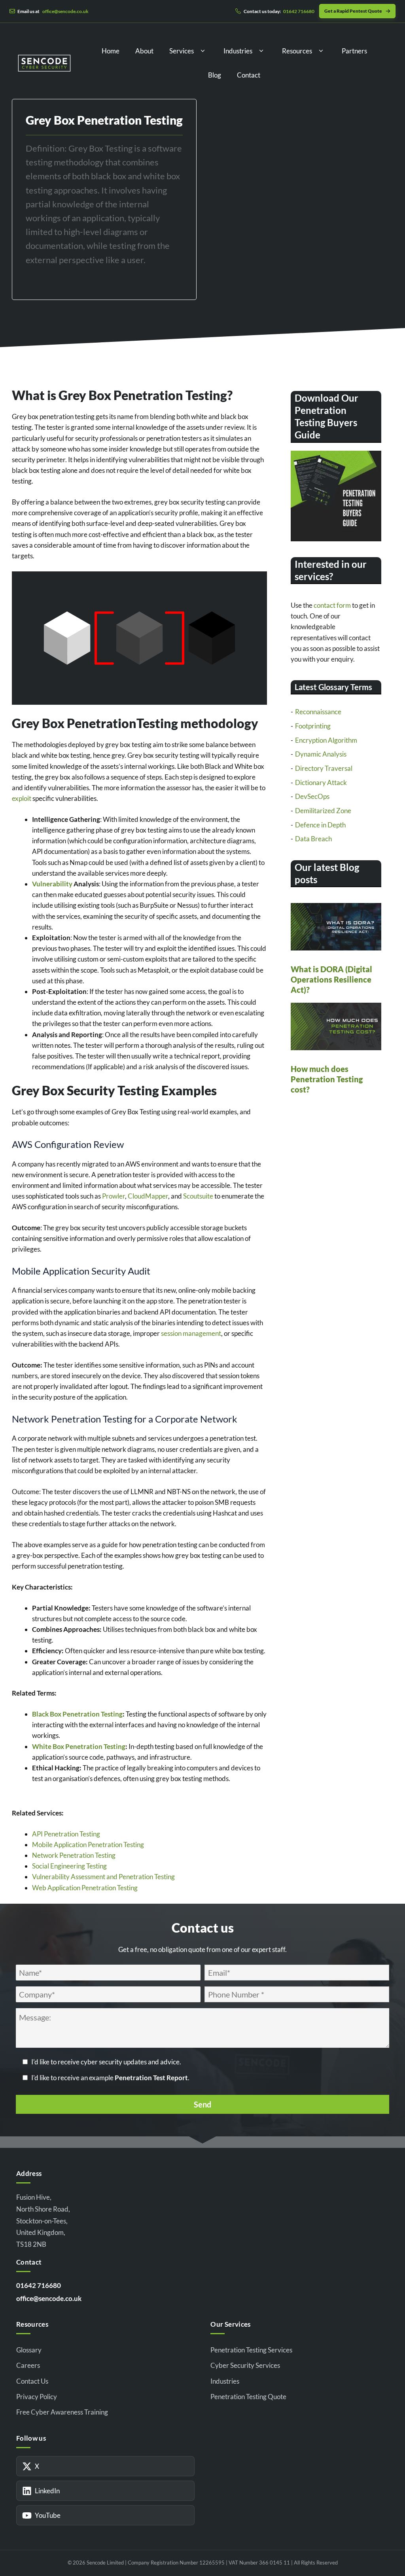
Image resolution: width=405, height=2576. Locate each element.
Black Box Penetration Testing (77, 1714)
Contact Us (32, 2381)
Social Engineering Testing (69, 1866)
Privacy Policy (37, 2397)
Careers (28, 2365)
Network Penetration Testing (74, 1855)
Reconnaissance (318, 712)
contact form (332, 605)
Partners (354, 51)
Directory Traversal (324, 768)
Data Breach (313, 839)
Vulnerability (52, 884)
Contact (249, 75)
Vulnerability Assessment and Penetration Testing (103, 1877)
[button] (203, 51)
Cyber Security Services (245, 2365)
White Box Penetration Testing (79, 1746)
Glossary (29, 2350)
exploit (22, 798)
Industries (238, 51)
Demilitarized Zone (323, 811)
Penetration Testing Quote (248, 2397)
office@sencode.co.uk (49, 2298)
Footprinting (313, 726)
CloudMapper (148, 1196)
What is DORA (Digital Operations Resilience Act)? (331, 979)
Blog (215, 75)
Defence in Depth (320, 825)
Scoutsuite (198, 1196)
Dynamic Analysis (321, 754)
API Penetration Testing (66, 1834)
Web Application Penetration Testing (85, 1888)
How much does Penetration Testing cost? (327, 1079)
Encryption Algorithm (326, 740)
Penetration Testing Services (251, 2350)
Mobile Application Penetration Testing (88, 1845)
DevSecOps (312, 796)
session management (191, 1333)
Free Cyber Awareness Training (62, 2412)
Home (111, 51)
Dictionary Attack (321, 782)
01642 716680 (39, 2285)
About (144, 51)
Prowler (114, 1196)
